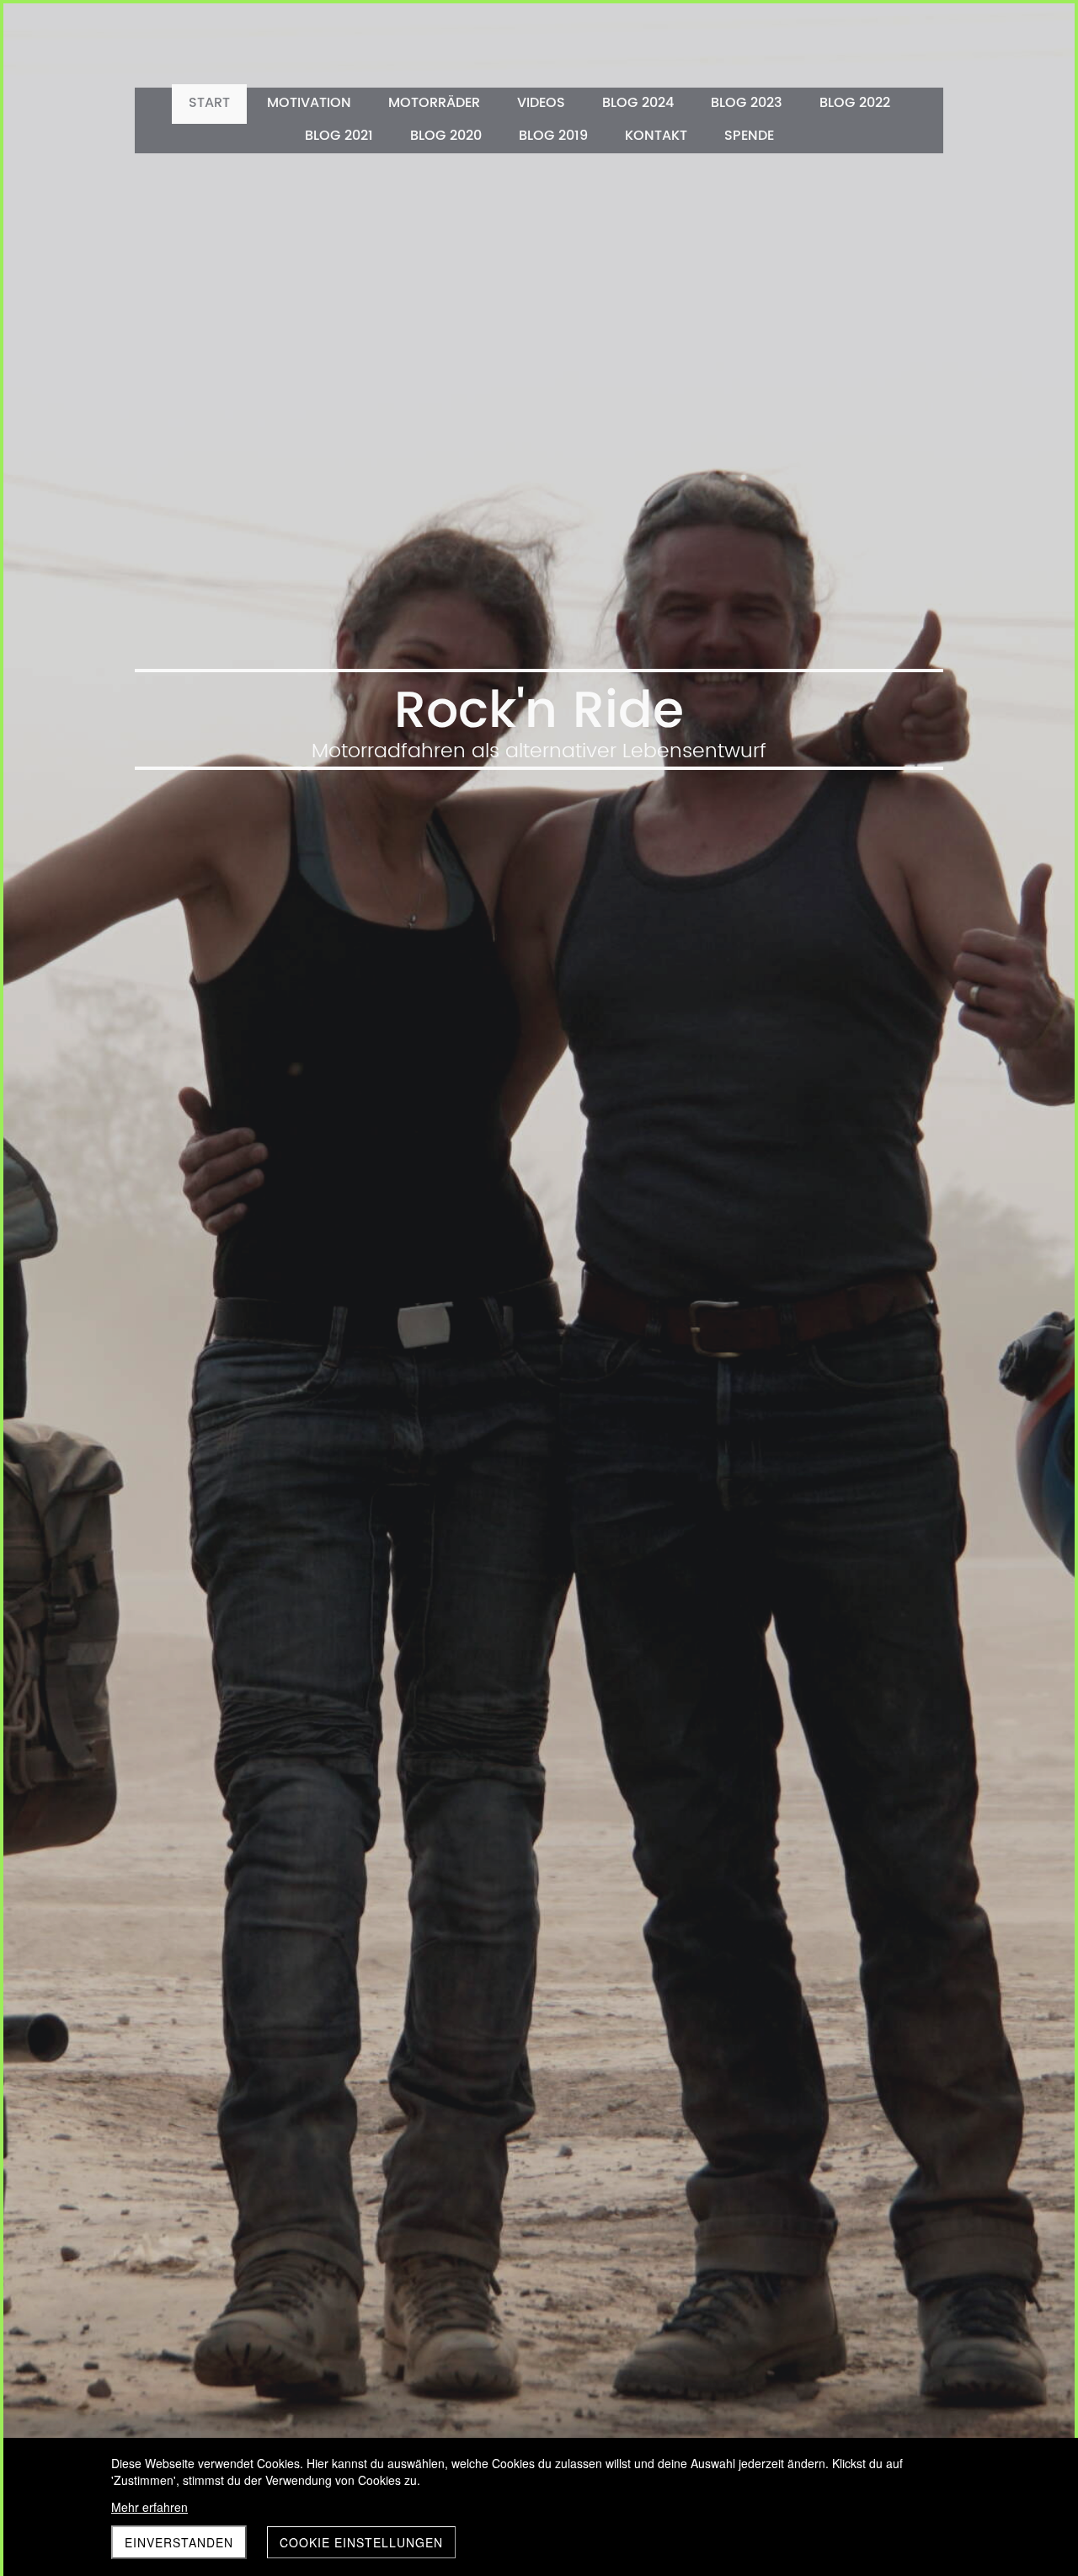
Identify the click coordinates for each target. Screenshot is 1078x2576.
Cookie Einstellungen (361, 2542)
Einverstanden (179, 2542)
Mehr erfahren (149, 2507)
